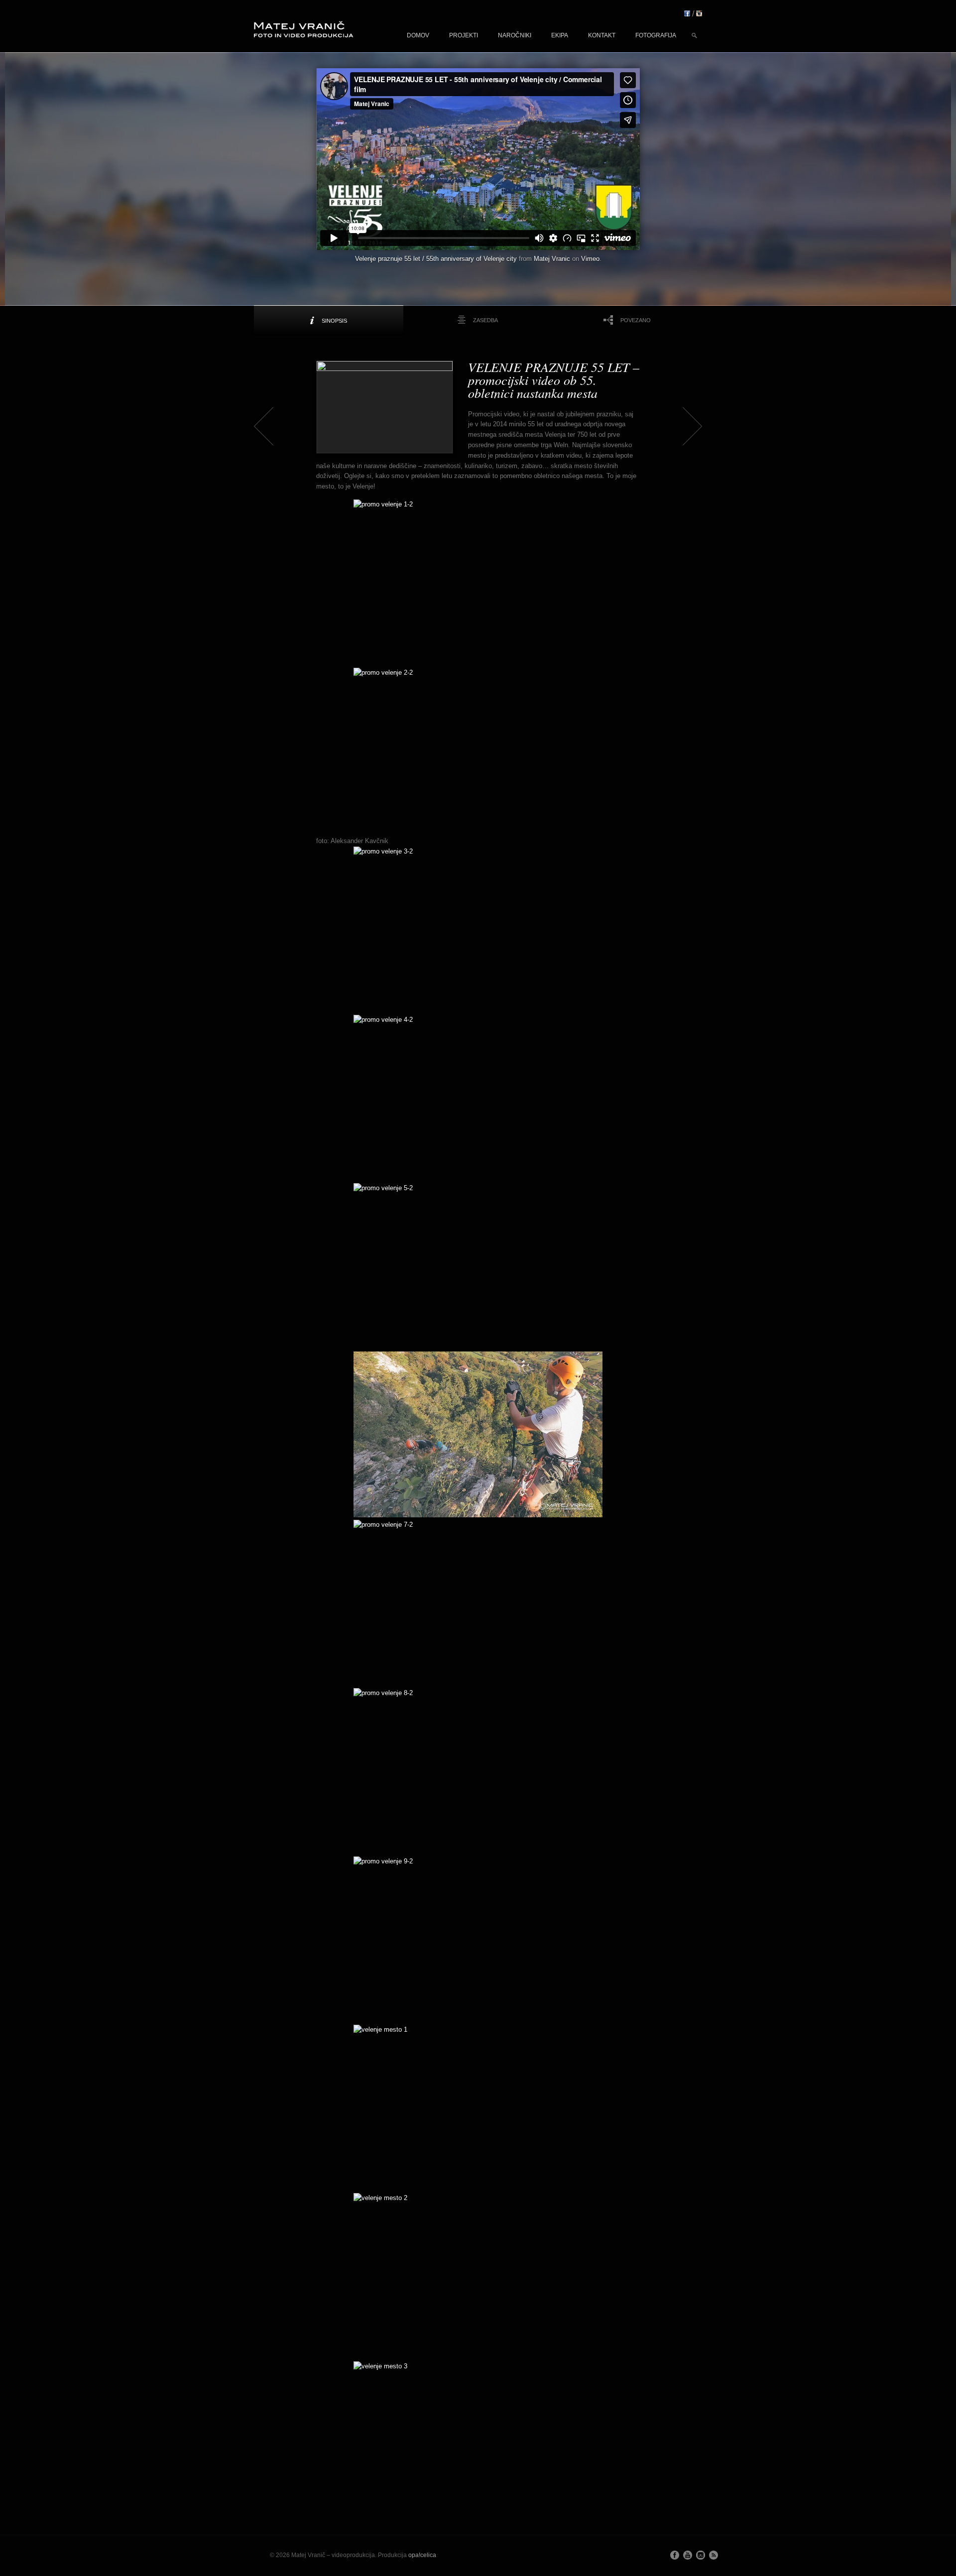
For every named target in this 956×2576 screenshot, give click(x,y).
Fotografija (656, 35)
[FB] (687, 14)
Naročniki (515, 35)
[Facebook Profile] (675, 2555)
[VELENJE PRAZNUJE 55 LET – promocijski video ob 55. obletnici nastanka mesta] (385, 407)
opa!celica (422, 2555)
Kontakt (602, 35)
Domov (418, 35)
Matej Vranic (552, 259)
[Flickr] (701, 2555)
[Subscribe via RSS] (714, 2555)
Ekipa (560, 35)
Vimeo (590, 259)
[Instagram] (699, 14)
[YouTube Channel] (688, 2555)
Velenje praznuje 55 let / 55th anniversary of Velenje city (436, 259)
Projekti (464, 35)
